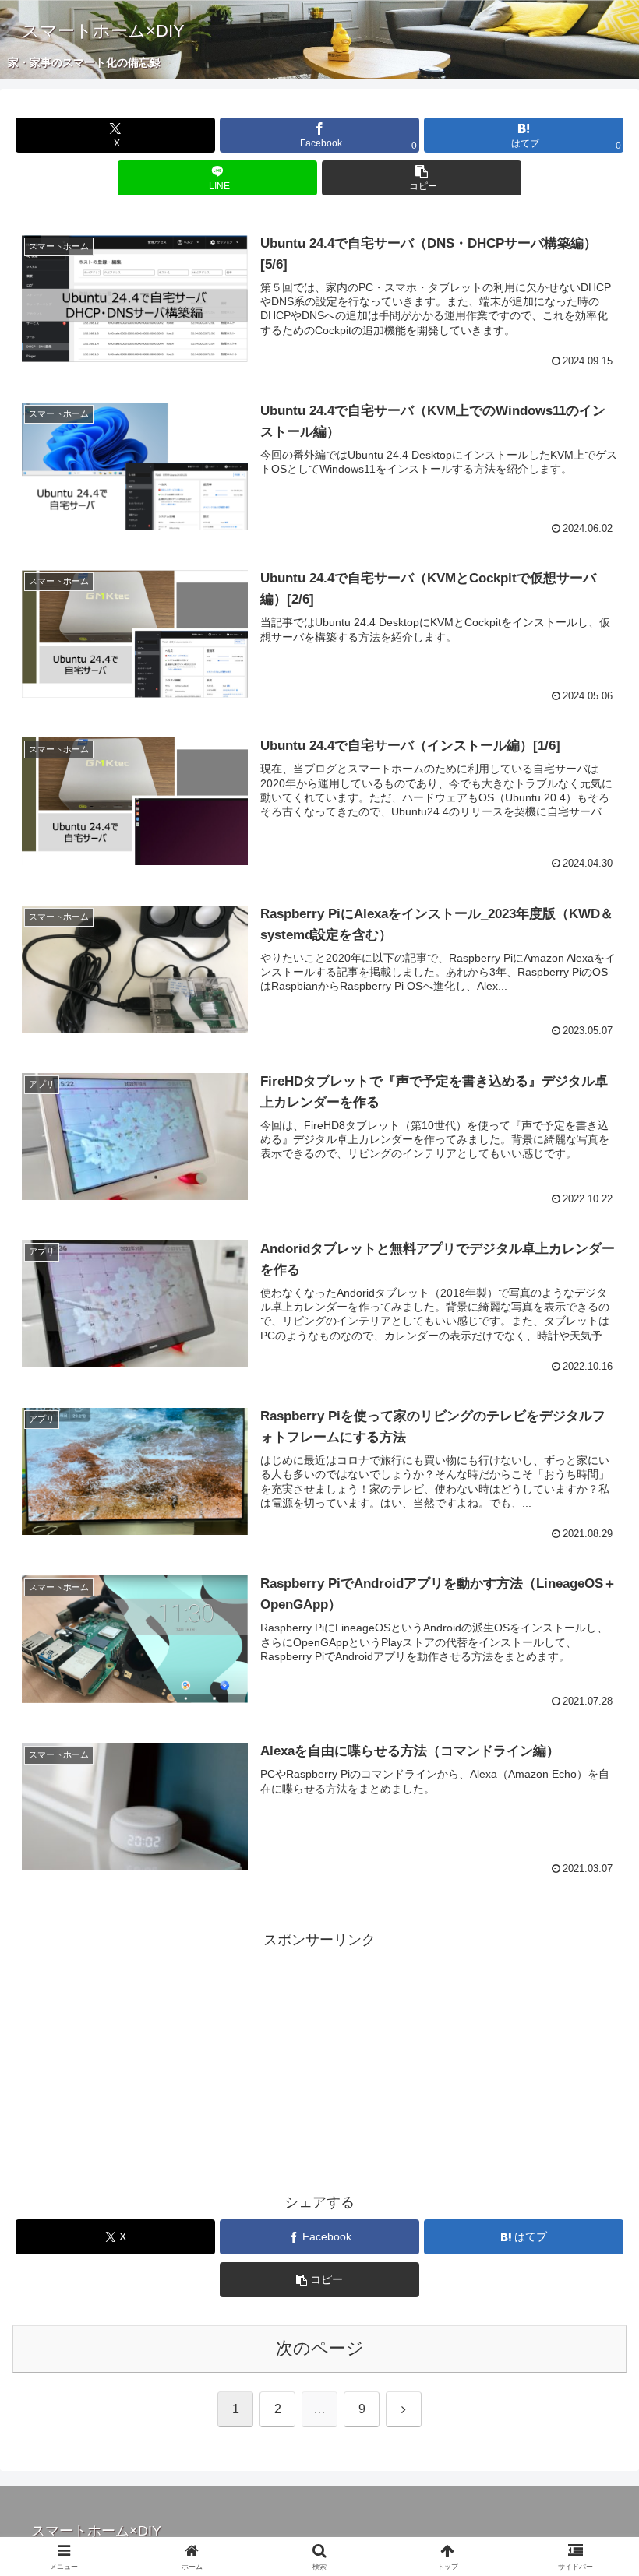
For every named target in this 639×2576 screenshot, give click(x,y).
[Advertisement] (319, 2061)
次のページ (320, 2348)
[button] (422, 178)
